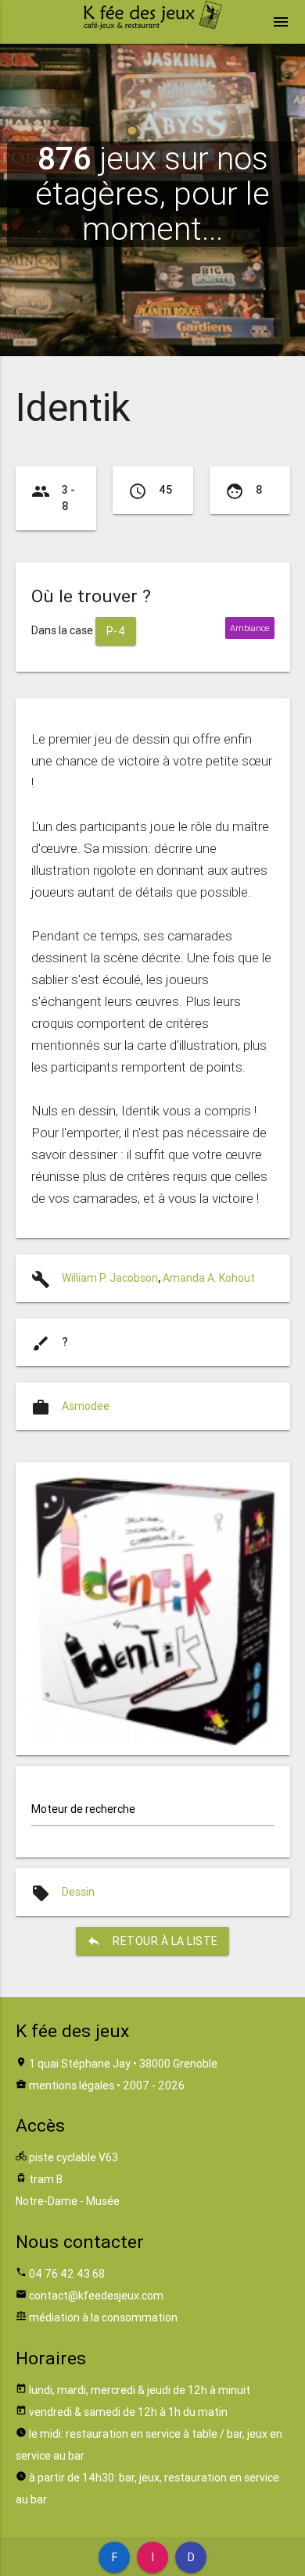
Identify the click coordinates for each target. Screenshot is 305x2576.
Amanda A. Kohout (209, 1278)
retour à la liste (152, 1941)
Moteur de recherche (83, 1809)
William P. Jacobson (110, 1278)
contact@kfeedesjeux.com (96, 2296)
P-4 (116, 631)
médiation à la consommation (103, 2317)
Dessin (78, 1892)
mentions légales (72, 2085)
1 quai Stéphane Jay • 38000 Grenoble (123, 2064)
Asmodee (86, 1406)
